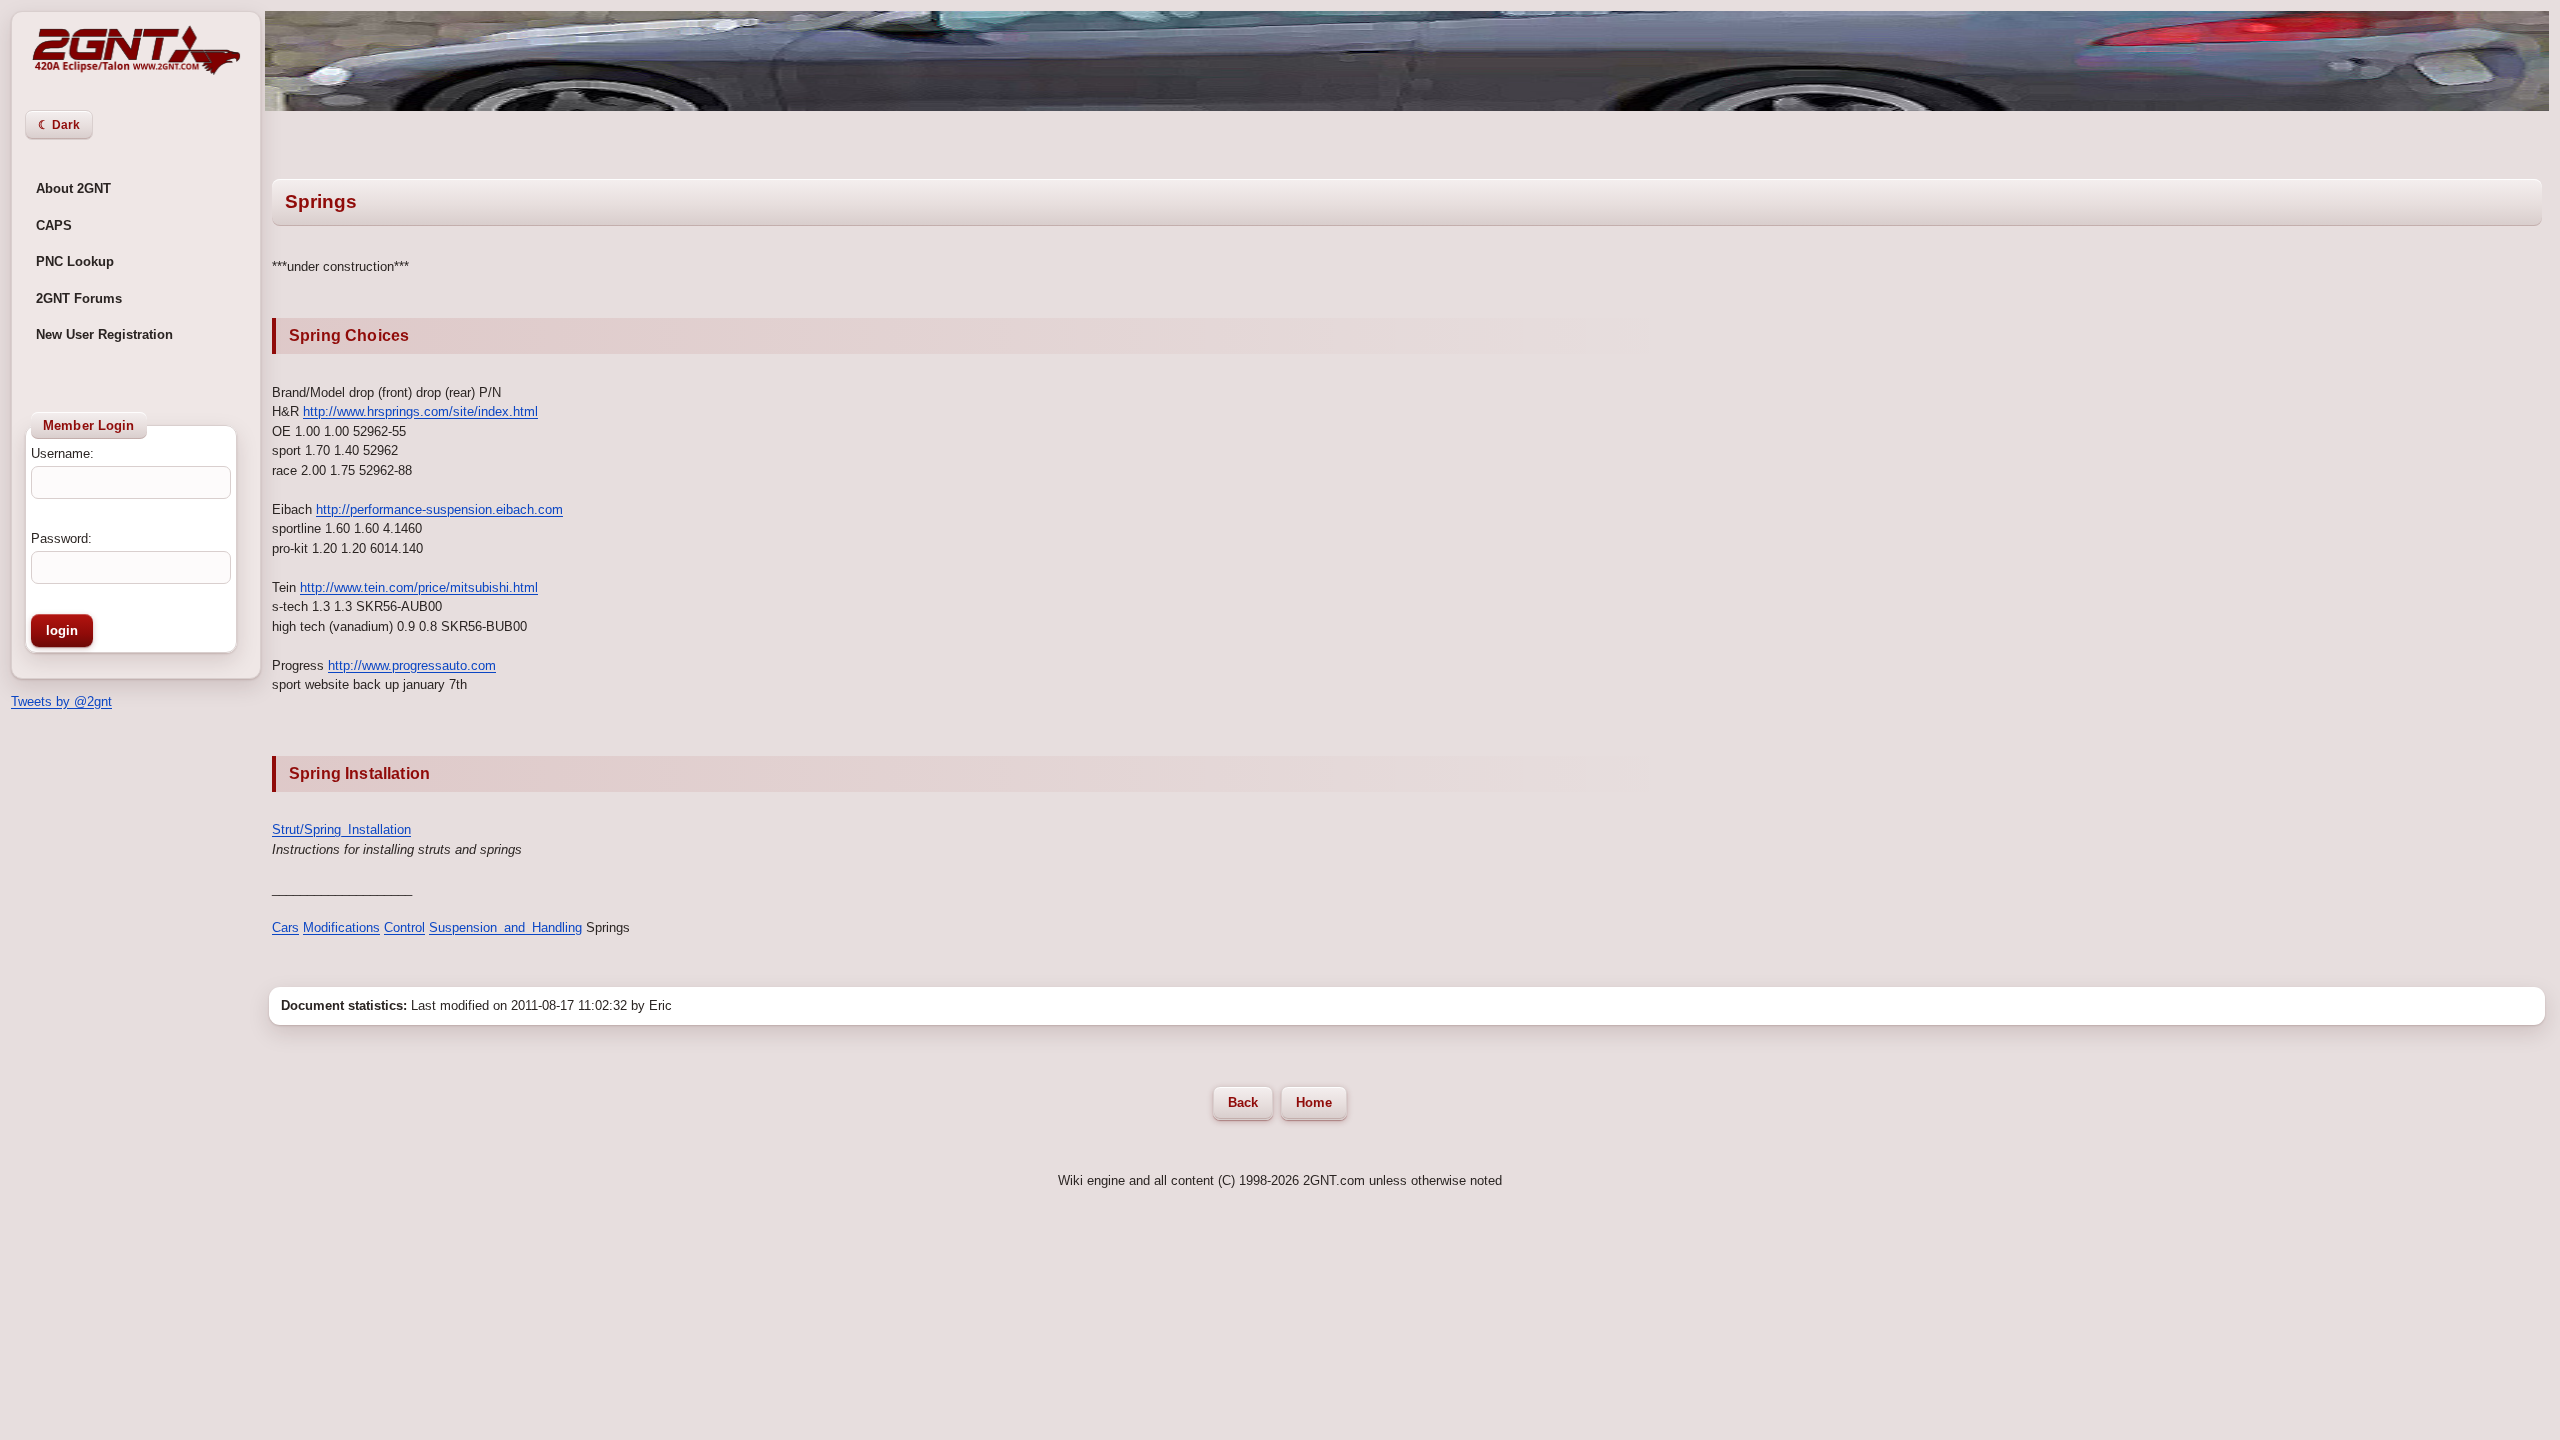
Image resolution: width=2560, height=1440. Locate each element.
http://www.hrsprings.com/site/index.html (420, 411)
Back (1243, 1103)
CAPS (54, 225)
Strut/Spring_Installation (341, 829)
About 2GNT (73, 188)
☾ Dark (59, 125)
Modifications (341, 927)
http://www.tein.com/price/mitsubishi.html (419, 587)
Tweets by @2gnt (61, 701)
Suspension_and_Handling (505, 927)
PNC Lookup (75, 261)
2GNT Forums (79, 298)
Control (404, 927)
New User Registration (104, 334)
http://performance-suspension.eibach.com (439, 509)
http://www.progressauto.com (412, 665)
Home (1314, 1103)
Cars (285, 927)
